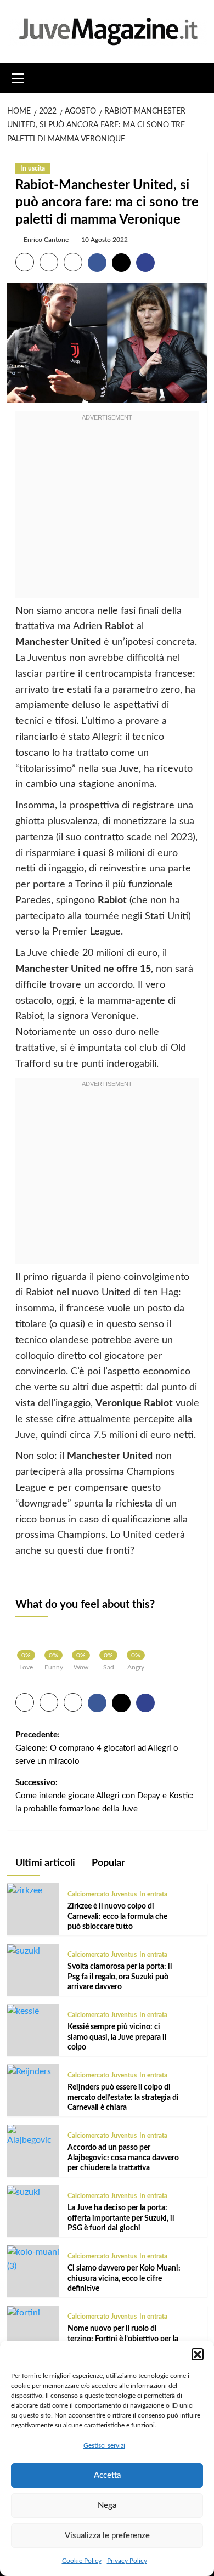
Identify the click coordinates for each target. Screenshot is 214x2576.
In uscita (33, 168)
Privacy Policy (127, 2561)
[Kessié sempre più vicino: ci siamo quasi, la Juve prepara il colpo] (23, 2011)
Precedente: (97, 1748)
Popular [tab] (107, 1863)
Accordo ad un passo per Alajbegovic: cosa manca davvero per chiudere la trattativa (123, 2158)
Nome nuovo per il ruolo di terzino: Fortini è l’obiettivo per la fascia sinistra (123, 2339)
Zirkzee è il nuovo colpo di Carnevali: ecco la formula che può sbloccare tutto (117, 1916)
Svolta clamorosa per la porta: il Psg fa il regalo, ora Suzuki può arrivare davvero (120, 1977)
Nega (107, 2506)
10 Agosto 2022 (105, 240)
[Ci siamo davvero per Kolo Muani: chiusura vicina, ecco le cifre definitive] (33, 2259)
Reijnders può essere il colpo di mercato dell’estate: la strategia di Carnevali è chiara (123, 2097)
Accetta (107, 2475)
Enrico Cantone (46, 240)
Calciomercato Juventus (102, 1894)
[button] (198, 2354)
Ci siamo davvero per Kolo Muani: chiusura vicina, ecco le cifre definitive (124, 2278)
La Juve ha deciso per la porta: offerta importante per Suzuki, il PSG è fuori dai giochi (121, 2218)
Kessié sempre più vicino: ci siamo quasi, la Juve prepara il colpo (117, 2037)
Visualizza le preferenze (107, 2536)
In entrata (153, 1894)
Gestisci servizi (104, 2445)
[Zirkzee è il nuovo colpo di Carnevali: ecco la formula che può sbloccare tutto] (25, 1890)
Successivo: (105, 1796)
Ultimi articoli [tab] (44, 1863)
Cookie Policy (82, 2561)
